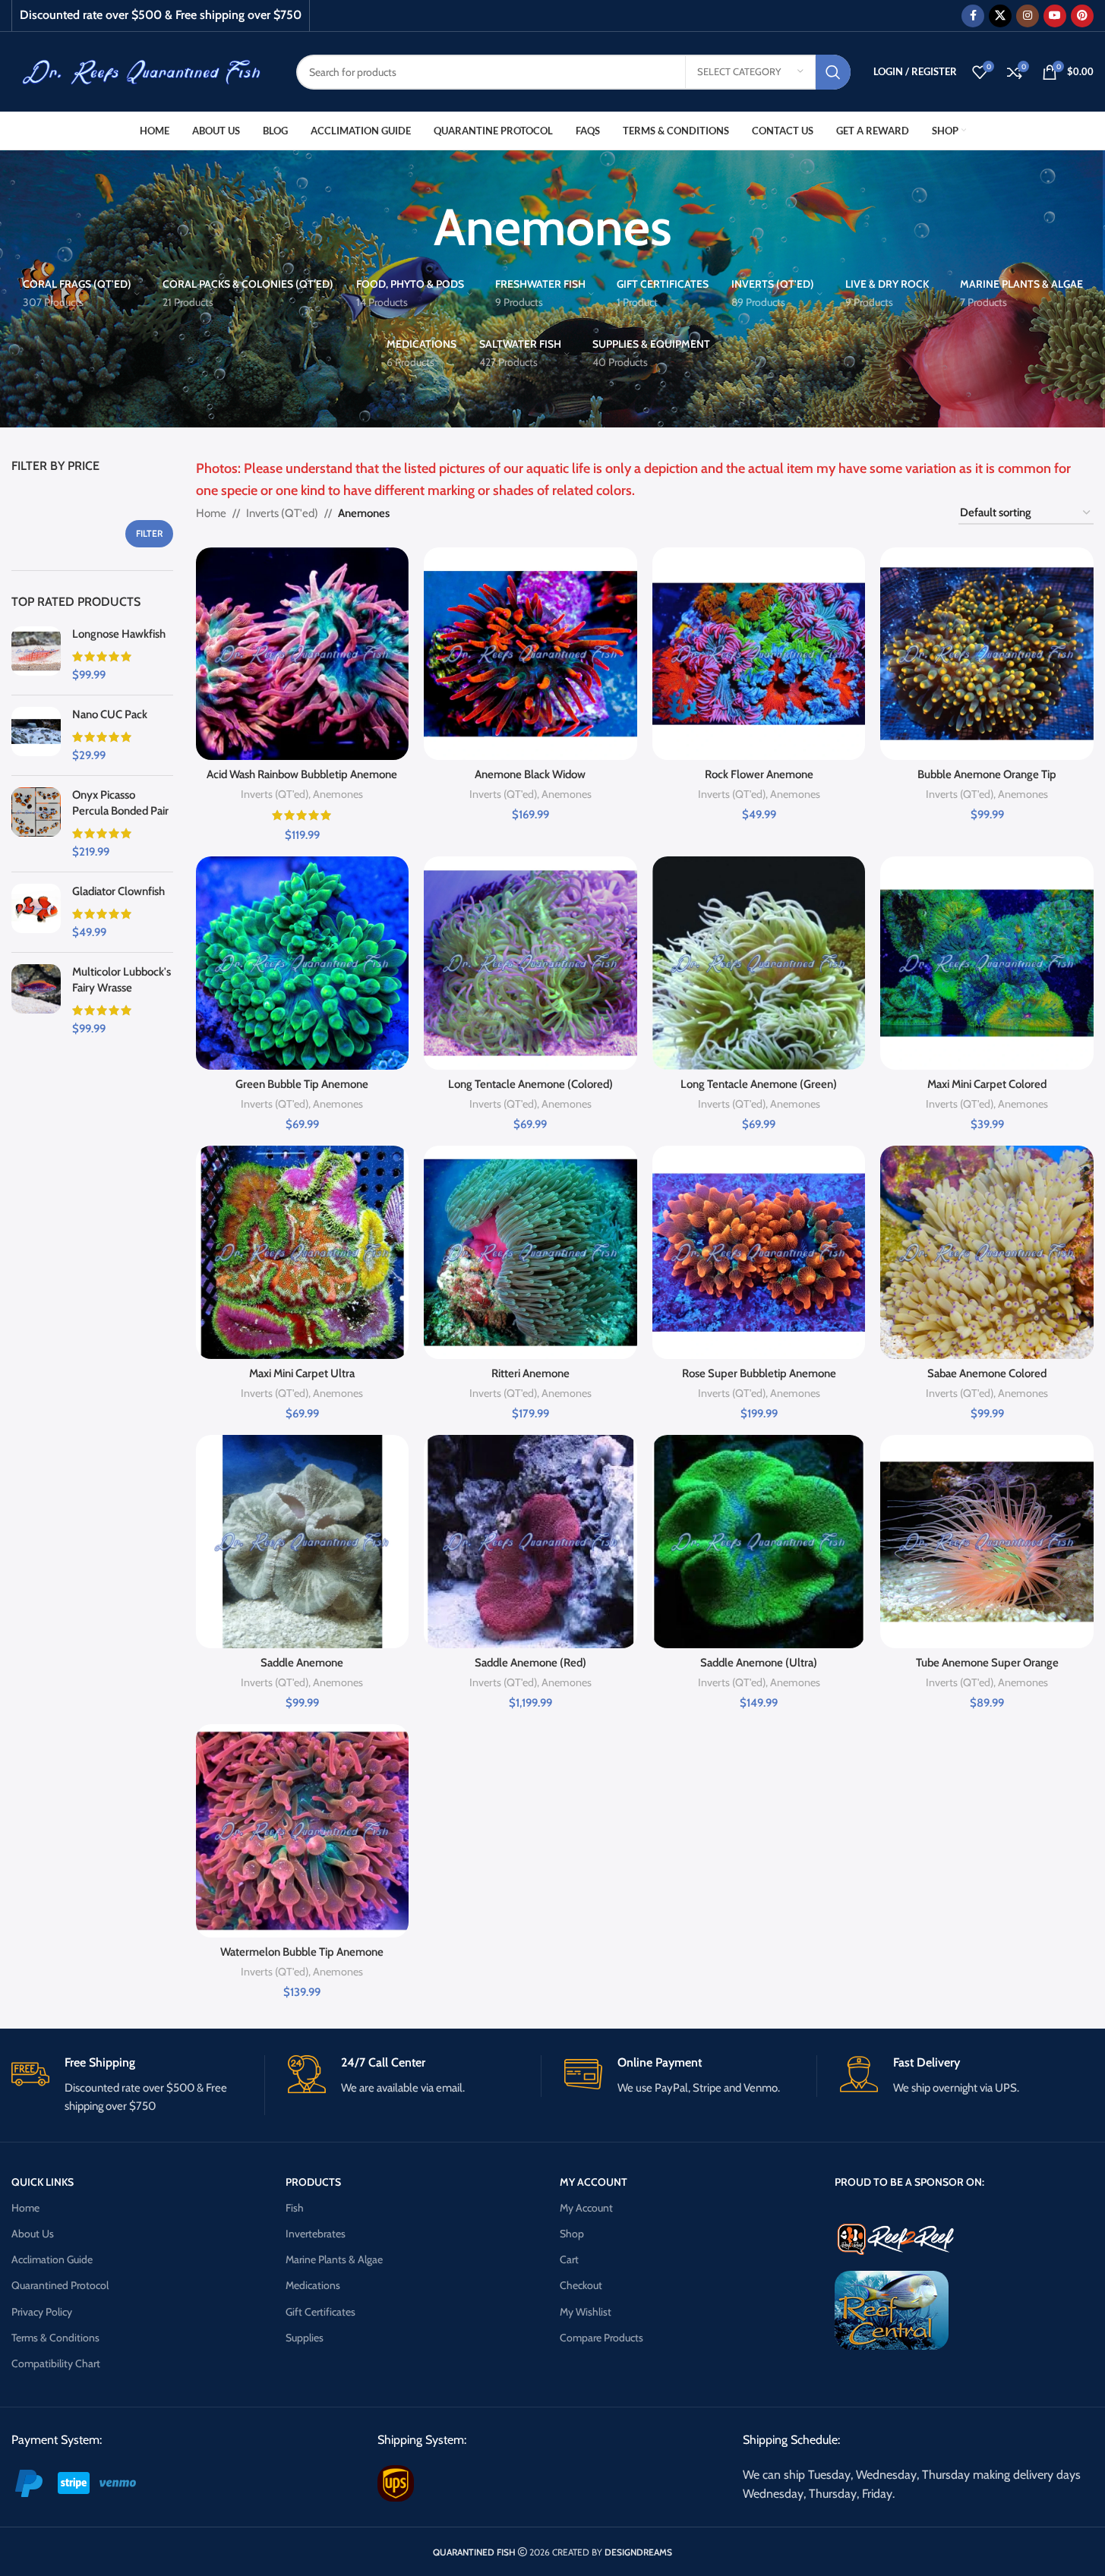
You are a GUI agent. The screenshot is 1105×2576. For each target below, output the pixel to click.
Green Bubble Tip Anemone (302, 1084)
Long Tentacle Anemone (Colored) (530, 1084)
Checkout (581, 2285)
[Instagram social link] (1028, 16)
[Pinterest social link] (1082, 16)
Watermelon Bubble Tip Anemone (302, 1952)
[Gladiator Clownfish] (36, 912)
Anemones (338, 794)
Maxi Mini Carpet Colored (987, 1084)
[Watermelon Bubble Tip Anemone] (303, 1831)
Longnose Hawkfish (119, 634)
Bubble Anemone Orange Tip (987, 774)
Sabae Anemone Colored (987, 1373)
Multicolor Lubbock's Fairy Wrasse (122, 980)
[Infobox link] (138, 2085)
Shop (572, 2234)
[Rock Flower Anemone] (759, 654)
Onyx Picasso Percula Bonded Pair (120, 803)
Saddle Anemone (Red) (530, 1663)
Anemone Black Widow (530, 774)
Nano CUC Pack (110, 714)
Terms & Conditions (55, 2338)
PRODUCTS (313, 2182)
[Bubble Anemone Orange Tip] (987, 654)
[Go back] (415, 227)
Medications (313, 2285)
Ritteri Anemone (530, 1373)
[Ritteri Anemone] (530, 1252)
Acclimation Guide (52, 2259)
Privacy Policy (42, 2312)
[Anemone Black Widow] (530, 654)
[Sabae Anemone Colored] (987, 1252)
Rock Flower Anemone (759, 774)
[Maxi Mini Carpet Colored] (987, 963)
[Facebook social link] (973, 16)
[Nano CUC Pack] (36, 735)
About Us (33, 2234)
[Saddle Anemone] (303, 1542)
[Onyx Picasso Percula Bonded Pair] (36, 824)
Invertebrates (316, 2234)
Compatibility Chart (56, 2363)
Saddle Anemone (302, 1663)
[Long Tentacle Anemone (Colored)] (530, 963)
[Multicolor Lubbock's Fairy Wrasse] (36, 1001)
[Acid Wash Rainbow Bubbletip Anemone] (303, 654)
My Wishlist (586, 2312)
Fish (295, 2208)
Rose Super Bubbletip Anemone (759, 1373)
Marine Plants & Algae (334, 2259)
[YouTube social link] (1055, 16)
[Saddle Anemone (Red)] (530, 1542)
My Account (586, 2208)
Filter (149, 533)
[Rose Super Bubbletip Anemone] (759, 1252)
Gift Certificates (320, 2312)
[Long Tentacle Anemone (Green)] (759, 963)
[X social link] (1000, 16)
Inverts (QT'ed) (282, 513)
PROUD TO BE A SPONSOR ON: (909, 2182)
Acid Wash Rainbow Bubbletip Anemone (302, 774)
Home (211, 513)
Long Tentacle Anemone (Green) (759, 1084)
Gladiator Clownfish (118, 891)
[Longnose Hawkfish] (36, 655)
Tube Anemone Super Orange (987, 1663)
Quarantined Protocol (60, 2285)
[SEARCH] (833, 72)
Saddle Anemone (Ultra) (759, 1663)
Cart (569, 2259)
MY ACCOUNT (594, 2182)
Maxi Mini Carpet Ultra (302, 1373)
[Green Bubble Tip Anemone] (303, 963)
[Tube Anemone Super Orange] (987, 1542)
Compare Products (601, 2338)
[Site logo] (142, 71)
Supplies (305, 2338)
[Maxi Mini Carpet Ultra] (303, 1252)
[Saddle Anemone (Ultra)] (759, 1542)
